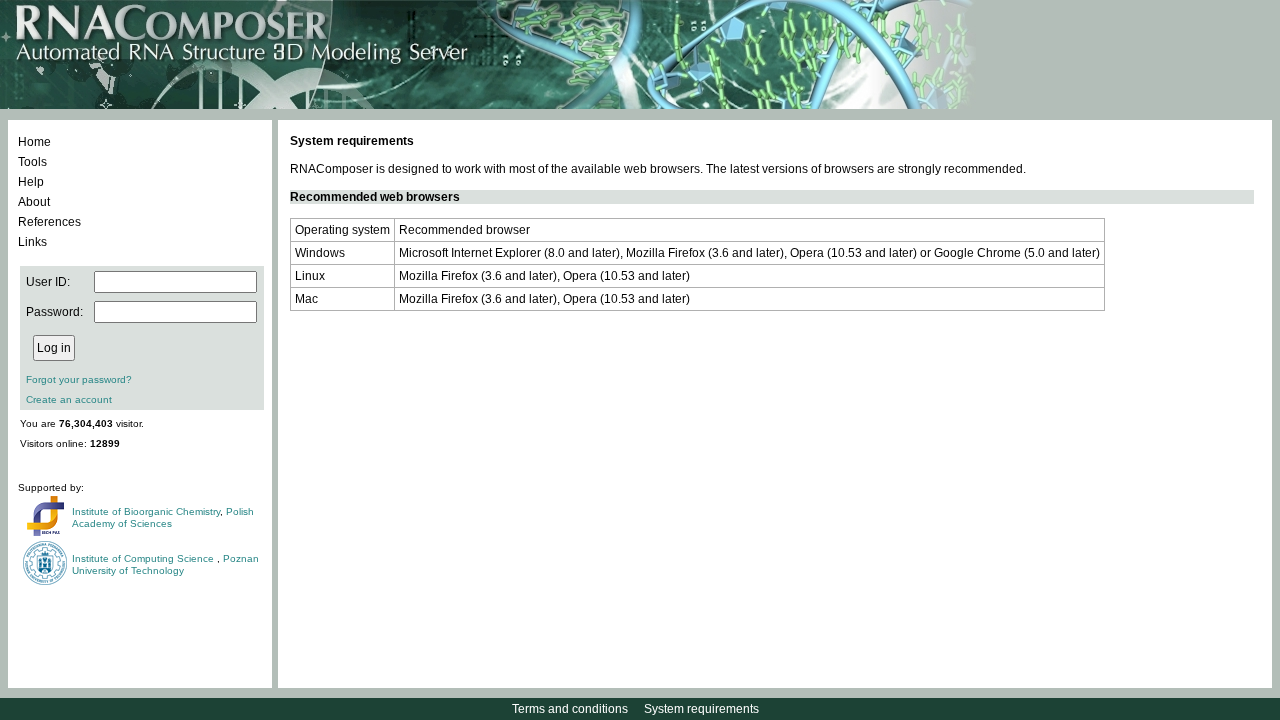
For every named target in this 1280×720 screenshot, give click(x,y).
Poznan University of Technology (165, 564)
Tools (32, 162)
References (49, 222)
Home (34, 142)
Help (31, 182)
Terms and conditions (570, 709)
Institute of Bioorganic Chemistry (146, 511)
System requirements (701, 709)
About (34, 202)
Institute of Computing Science (144, 558)
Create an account (69, 399)
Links (32, 242)
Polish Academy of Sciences (163, 517)
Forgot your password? (79, 379)
